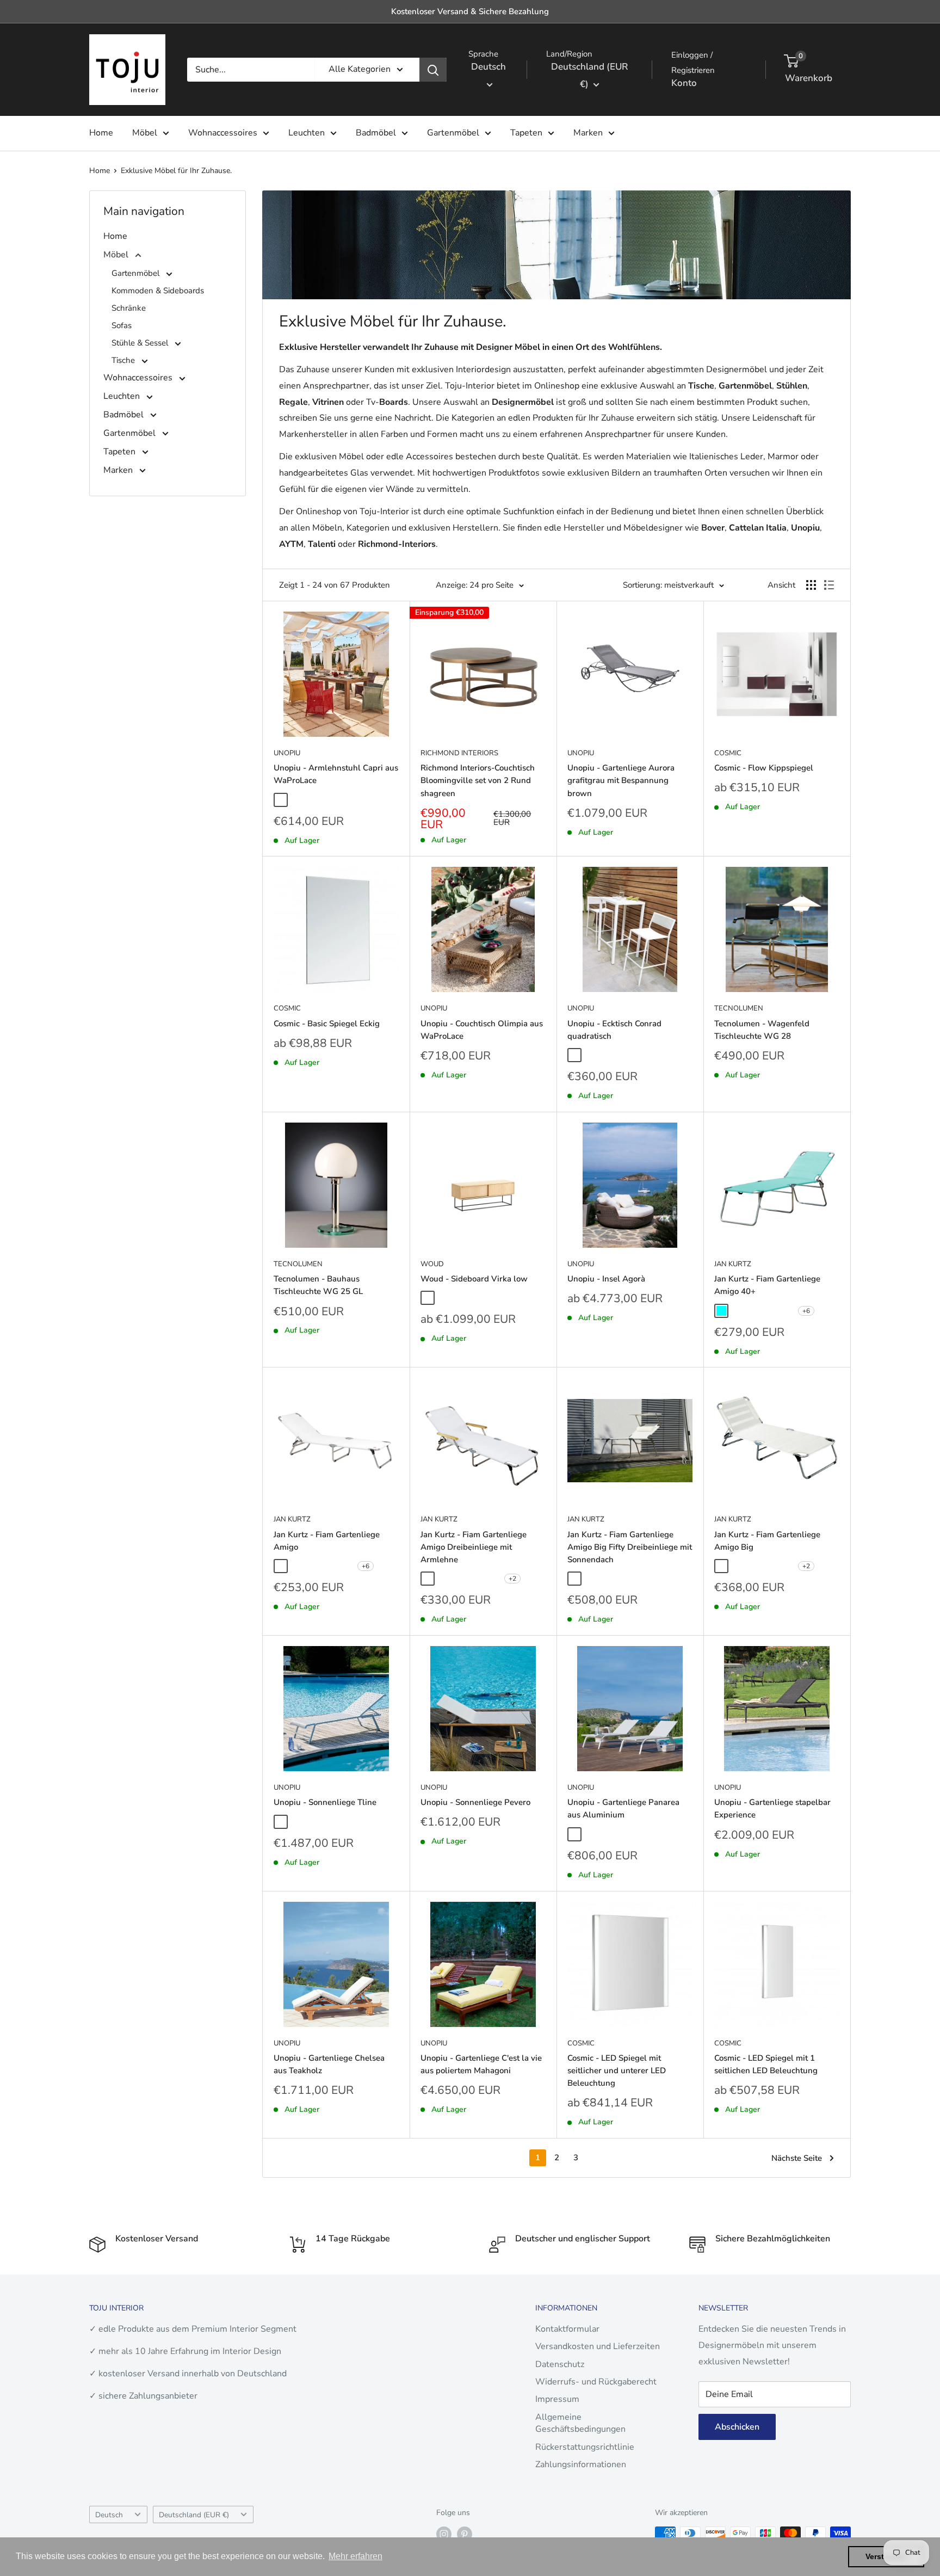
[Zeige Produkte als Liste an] (829, 585)
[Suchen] (433, 70)
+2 (512, 1579)
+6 (806, 1311)
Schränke (129, 308)
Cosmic (728, 753)
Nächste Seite (797, 2158)
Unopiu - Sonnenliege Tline (325, 1802)
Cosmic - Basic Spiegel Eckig (327, 1024)
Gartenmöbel (453, 133)
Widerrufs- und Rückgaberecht (596, 2382)
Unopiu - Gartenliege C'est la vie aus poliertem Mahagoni (481, 2064)
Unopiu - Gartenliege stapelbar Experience (772, 1808)
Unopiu (287, 753)
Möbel (145, 133)
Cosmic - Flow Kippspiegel (764, 768)
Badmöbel (376, 133)
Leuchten (307, 133)
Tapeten (526, 133)
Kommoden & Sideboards (158, 291)
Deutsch (109, 2515)
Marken (588, 133)
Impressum (557, 2399)
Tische (124, 360)
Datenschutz (560, 2364)
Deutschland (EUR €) (194, 2515)
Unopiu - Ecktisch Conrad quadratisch (614, 1030)
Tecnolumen (739, 1008)
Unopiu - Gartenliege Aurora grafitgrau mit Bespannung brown (621, 781)
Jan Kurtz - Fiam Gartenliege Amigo (327, 1541)
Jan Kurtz (733, 1264)
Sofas (122, 325)
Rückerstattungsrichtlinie (585, 2447)
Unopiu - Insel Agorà (606, 1279)
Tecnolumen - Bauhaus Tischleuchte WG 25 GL (318, 1285)
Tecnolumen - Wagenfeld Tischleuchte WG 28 (762, 1030)
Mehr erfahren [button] (355, 2556)
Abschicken (737, 2427)
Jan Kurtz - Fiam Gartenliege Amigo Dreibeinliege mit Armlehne (474, 1547)
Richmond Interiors (459, 753)
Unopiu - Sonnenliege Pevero (475, 1802)
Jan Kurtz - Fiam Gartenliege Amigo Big (767, 1541)
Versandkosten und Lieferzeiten (598, 2346)
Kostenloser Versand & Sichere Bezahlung (470, 11)
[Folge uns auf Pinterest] (465, 2534)
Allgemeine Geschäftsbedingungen (580, 2423)
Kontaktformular (567, 2329)
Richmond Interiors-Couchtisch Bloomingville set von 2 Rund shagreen (478, 781)
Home (101, 133)
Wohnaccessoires (223, 133)
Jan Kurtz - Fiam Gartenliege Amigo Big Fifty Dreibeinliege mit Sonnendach (630, 1547)
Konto (684, 83)
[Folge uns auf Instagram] (444, 2534)
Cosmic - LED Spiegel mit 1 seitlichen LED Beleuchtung (766, 2064)
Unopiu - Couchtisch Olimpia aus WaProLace (482, 1030)
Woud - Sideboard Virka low (474, 1279)
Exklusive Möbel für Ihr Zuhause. (176, 171)
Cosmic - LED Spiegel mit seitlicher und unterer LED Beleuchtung (617, 2071)
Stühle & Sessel (141, 343)
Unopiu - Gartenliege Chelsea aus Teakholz (329, 2064)
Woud (432, 1264)
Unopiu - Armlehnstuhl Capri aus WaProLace (336, 774)
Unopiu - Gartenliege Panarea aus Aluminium (623, 1808)
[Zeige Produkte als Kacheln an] (811, 585)
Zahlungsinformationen (581, 2464)
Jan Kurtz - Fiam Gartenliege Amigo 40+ (767, 1285)
